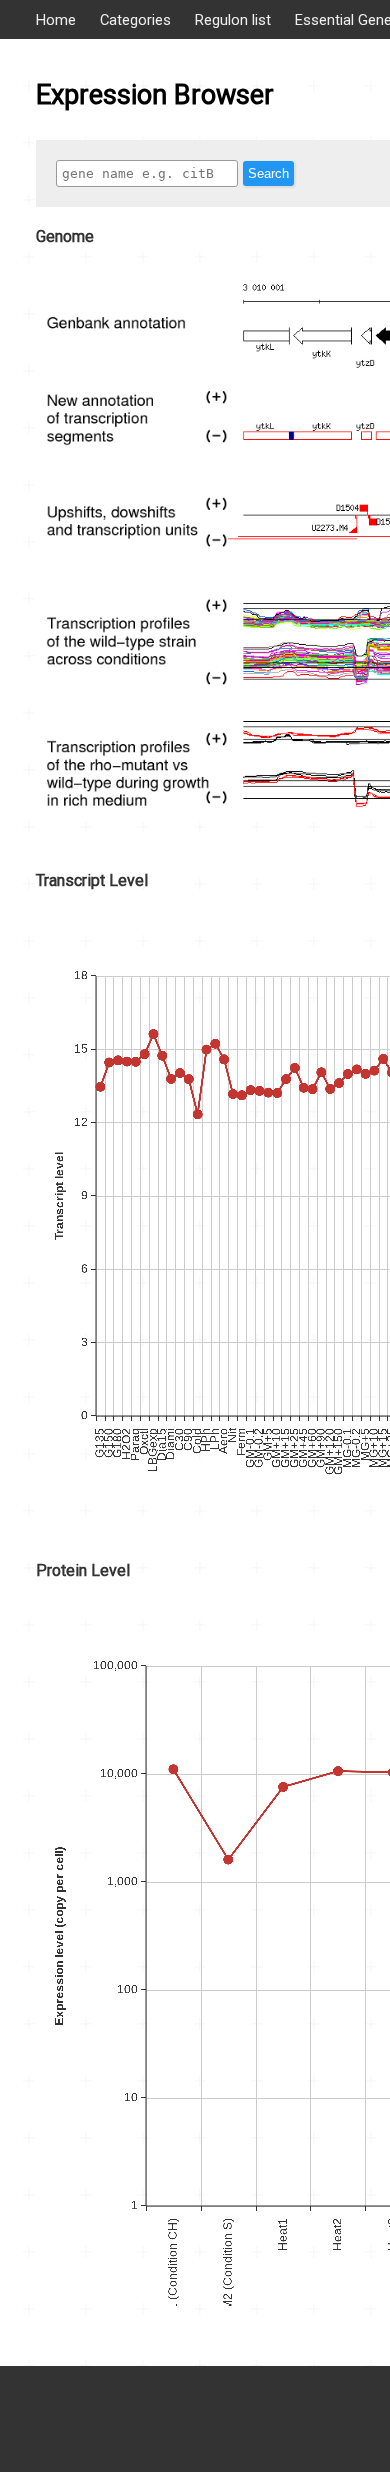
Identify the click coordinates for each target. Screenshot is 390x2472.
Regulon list (233, 20)
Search (268, 173)
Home (56, 20)
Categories (135, 20)
